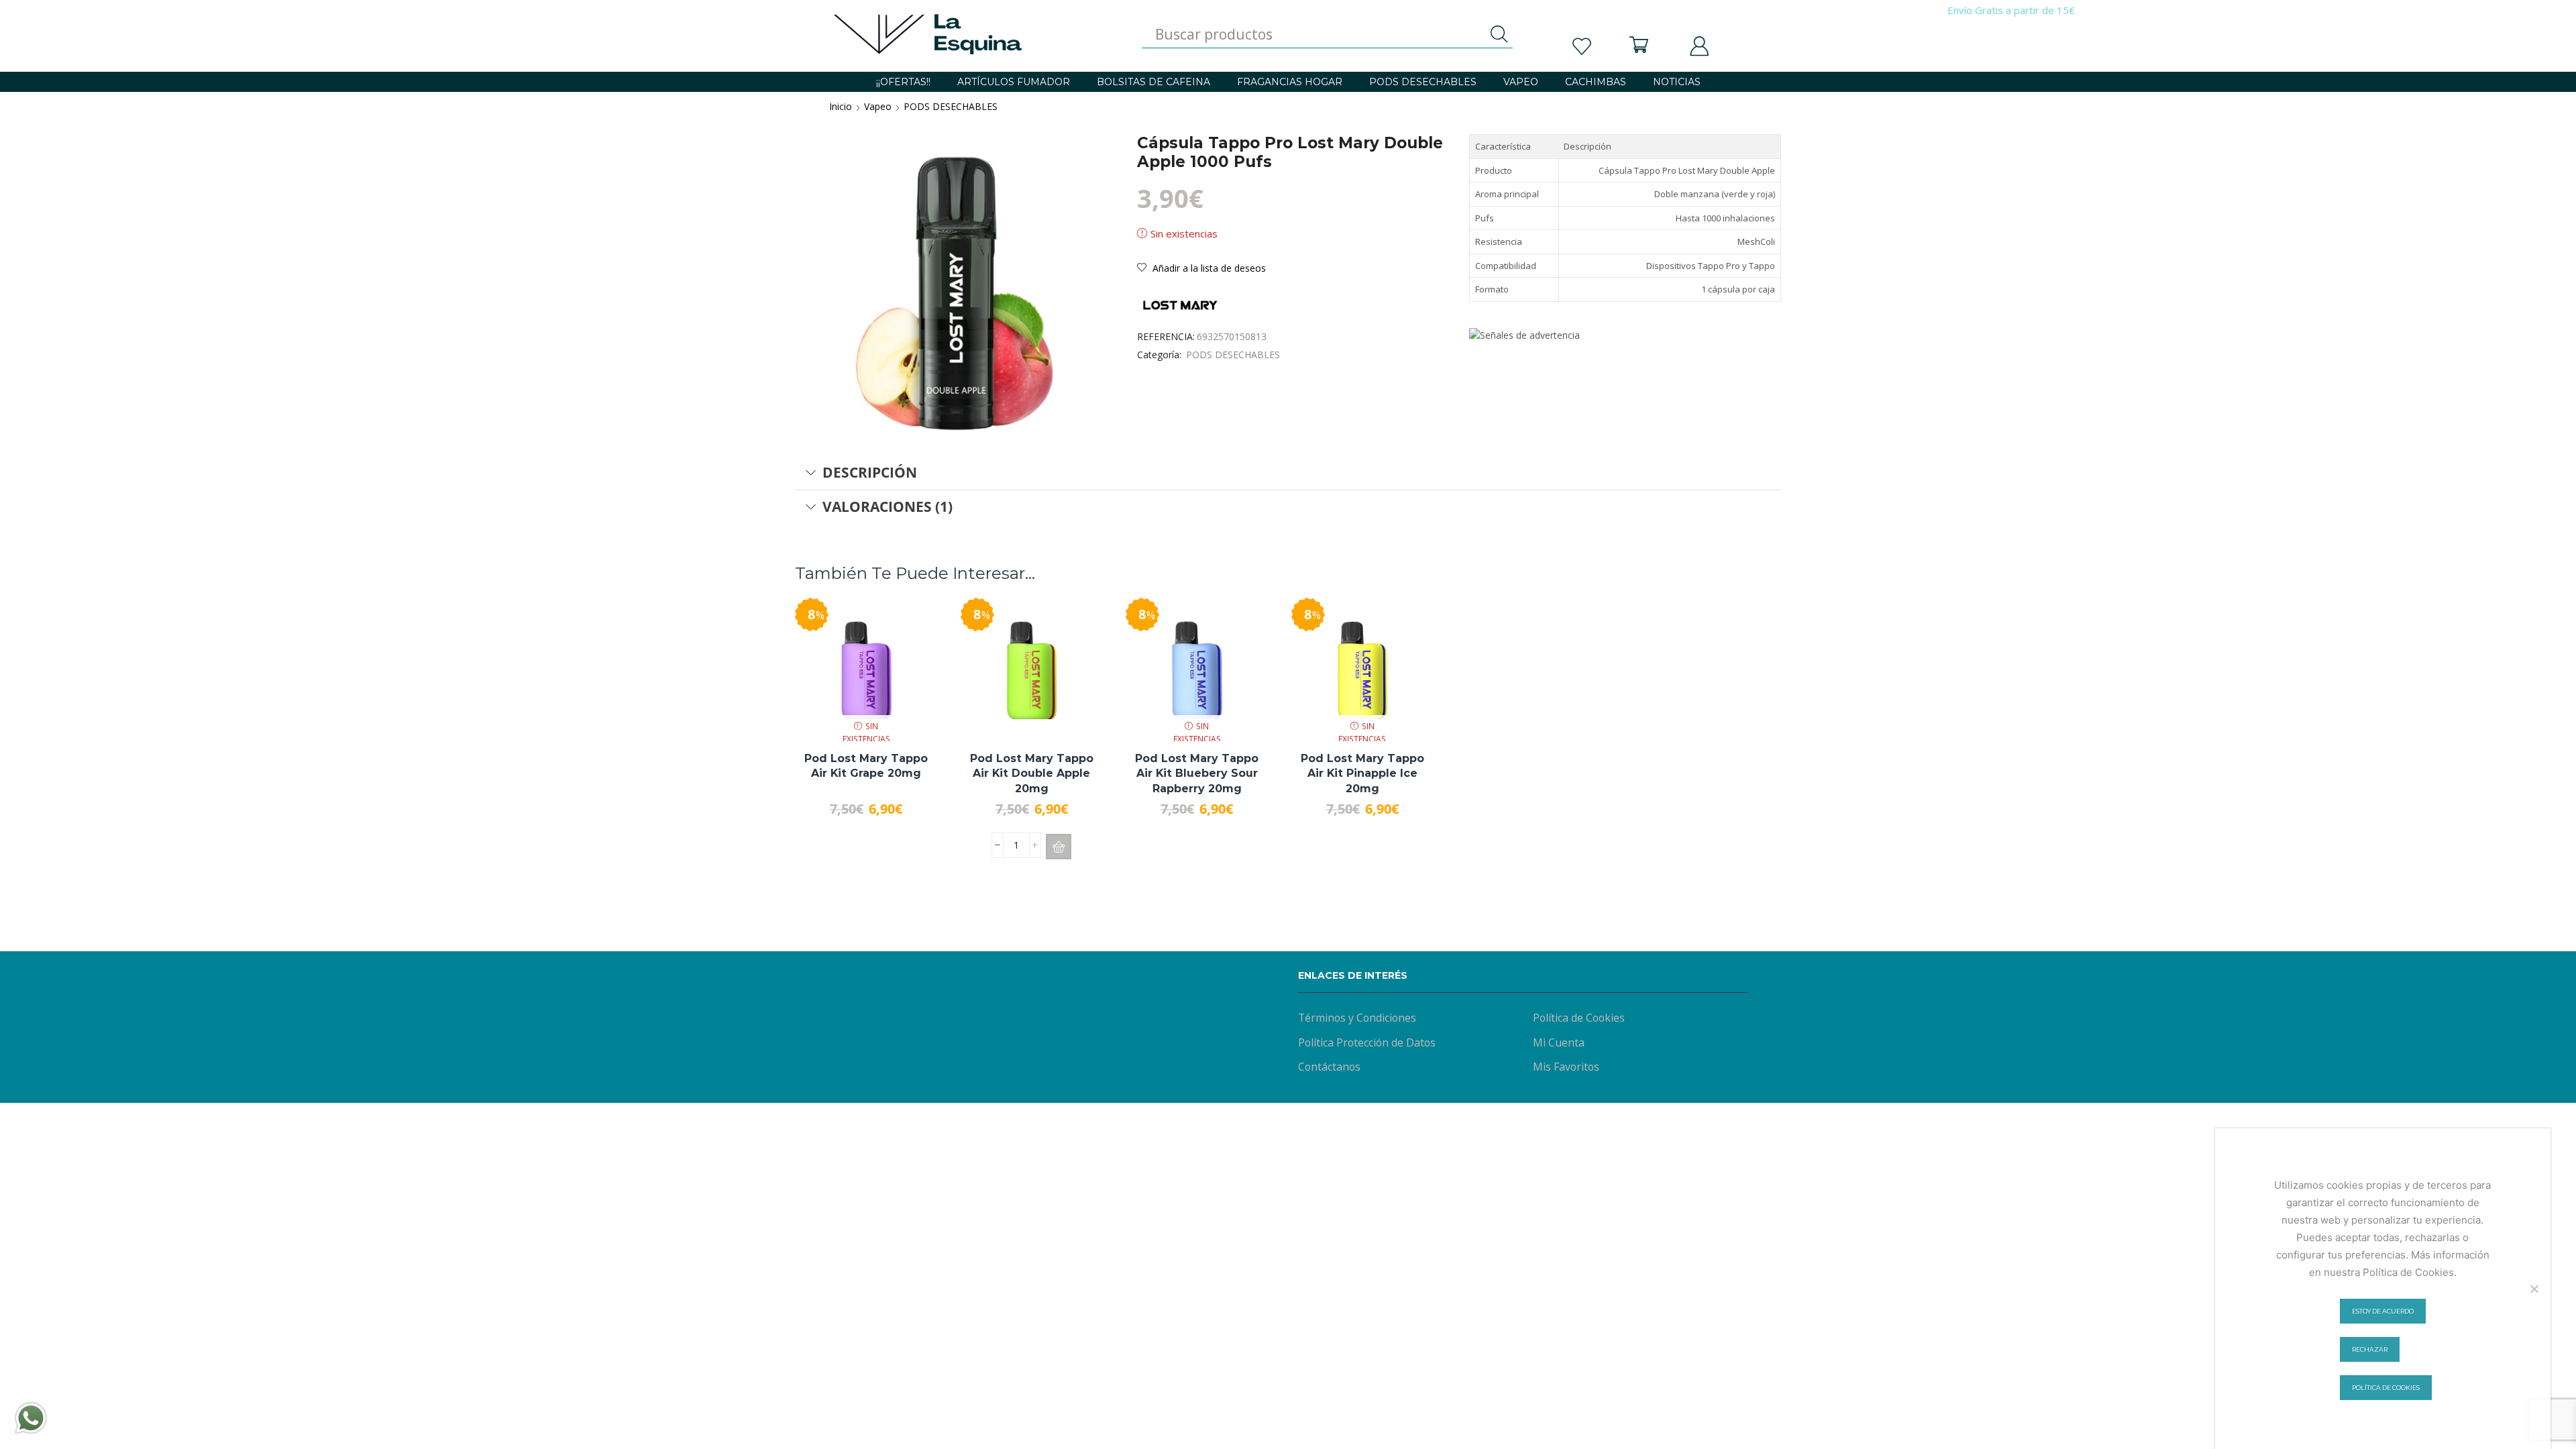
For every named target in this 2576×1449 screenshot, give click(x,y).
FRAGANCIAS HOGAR (1290, 82)
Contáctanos (1329, 1067)
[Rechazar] (2534, 1289)
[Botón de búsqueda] (1499, 34)
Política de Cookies (1579, 1018)
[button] (1059, 847)
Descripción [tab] (870, 472)
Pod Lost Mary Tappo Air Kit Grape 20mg (866, 766)
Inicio (841, 106)
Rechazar (2370, 1349)
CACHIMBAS (1596, 82)
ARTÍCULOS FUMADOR (1014, 82)
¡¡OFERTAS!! (903, 82)
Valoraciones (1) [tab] (888, 506)
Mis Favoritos (1566, 1067)
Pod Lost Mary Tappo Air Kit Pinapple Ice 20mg (1362, 773)
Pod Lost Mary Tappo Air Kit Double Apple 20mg (1032, 773)
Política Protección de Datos (1367, 1042)
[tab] (1288, 473)
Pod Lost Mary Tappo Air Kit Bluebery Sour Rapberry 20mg (1197, 773)
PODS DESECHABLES (1423, 82)
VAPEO (1521, 82)
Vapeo (878, 106)
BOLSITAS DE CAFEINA (1153, 82)
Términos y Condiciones (1357, 1018)
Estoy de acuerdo (2383, 1311)
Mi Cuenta (1559, 1042)
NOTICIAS (1677, 82)
